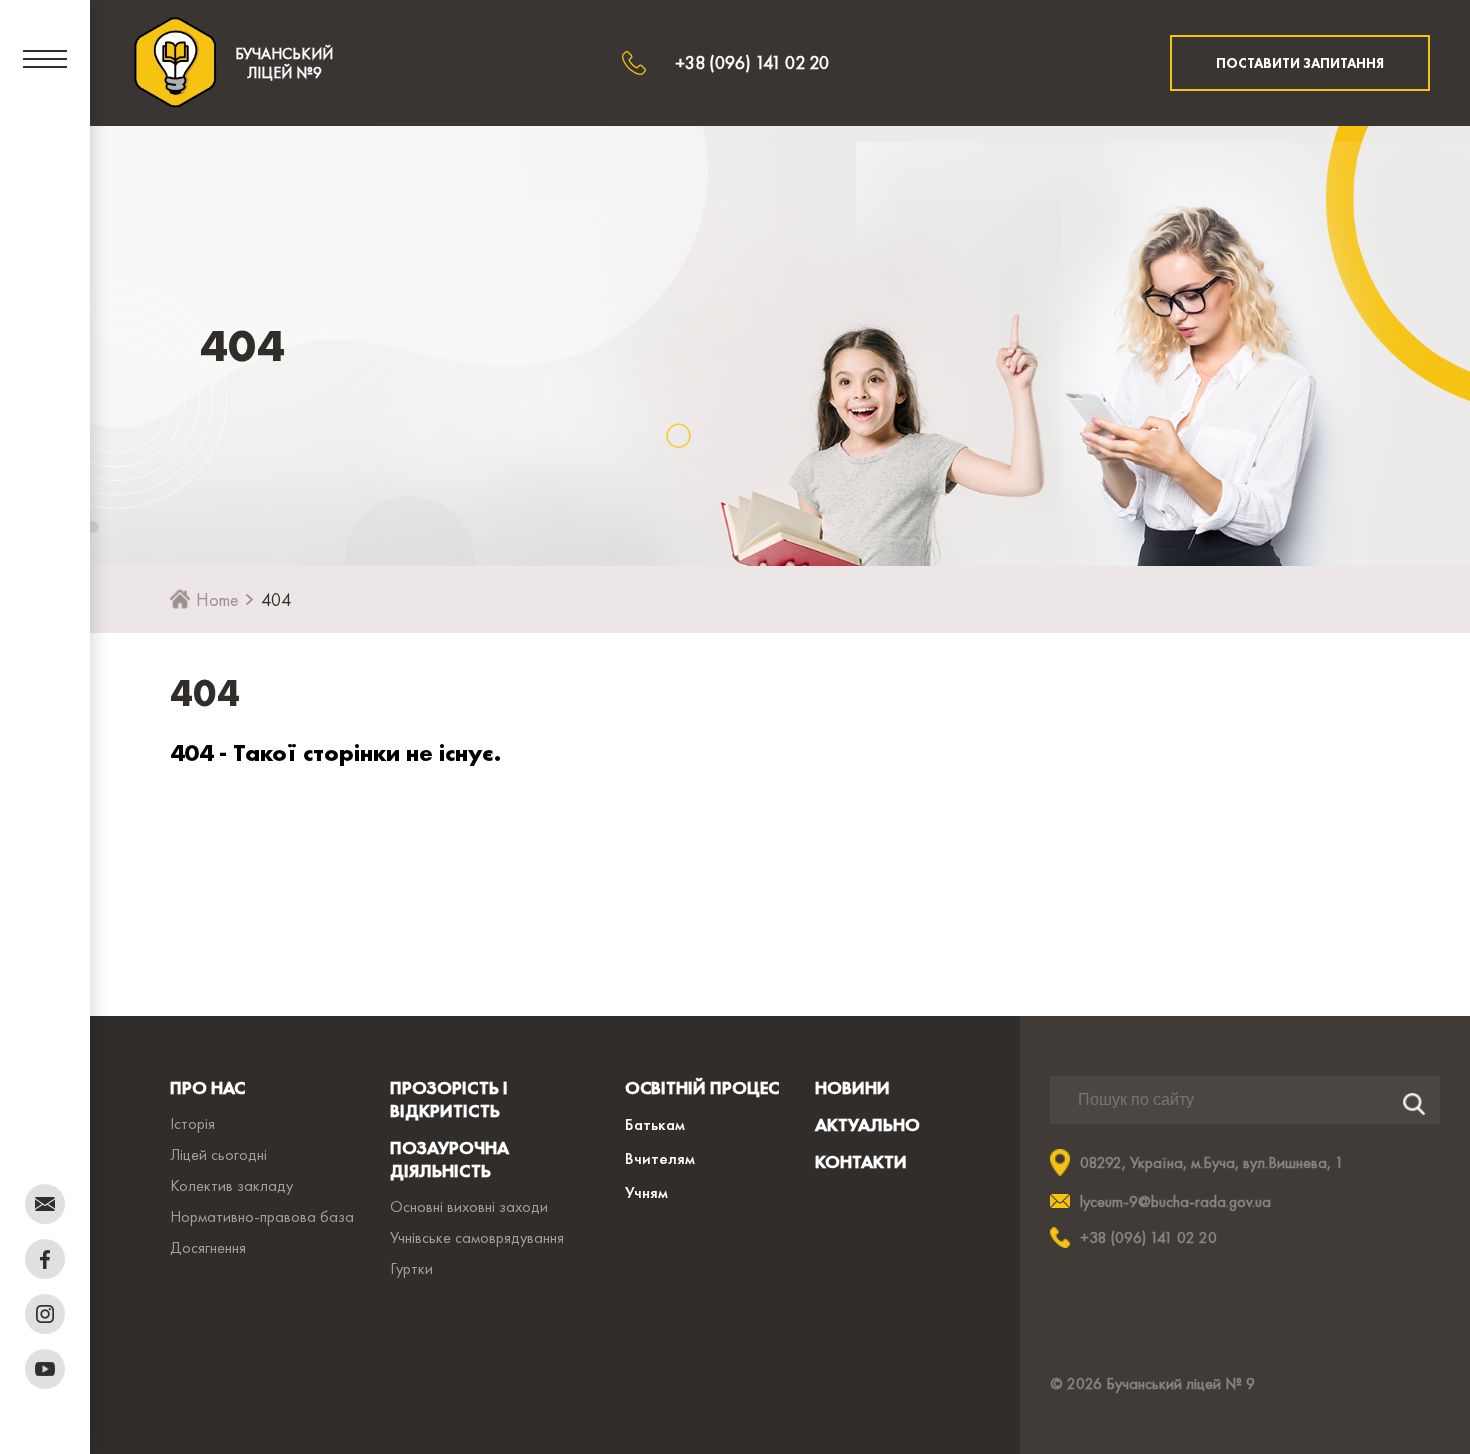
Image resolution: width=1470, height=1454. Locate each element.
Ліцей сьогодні (218, 1154)
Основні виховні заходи (469, 1206)
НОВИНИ (852, 1087)
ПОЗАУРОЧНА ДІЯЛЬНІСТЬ (449, 1159)
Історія (192, 1123)
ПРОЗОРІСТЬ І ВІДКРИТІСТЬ (449, 1099)
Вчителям (660, 1158)
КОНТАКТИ (861, 1161)
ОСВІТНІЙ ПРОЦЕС (702, 1087)
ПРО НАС (207, 1087)
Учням (646, 1192)
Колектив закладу (231, 1185)
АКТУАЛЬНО (867, 1124)
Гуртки (411, 1268)
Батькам (655, 1124)
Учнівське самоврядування (477, 1237)
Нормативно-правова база (262, 1216)
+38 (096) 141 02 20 (752, 62)
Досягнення (208, 1247)
